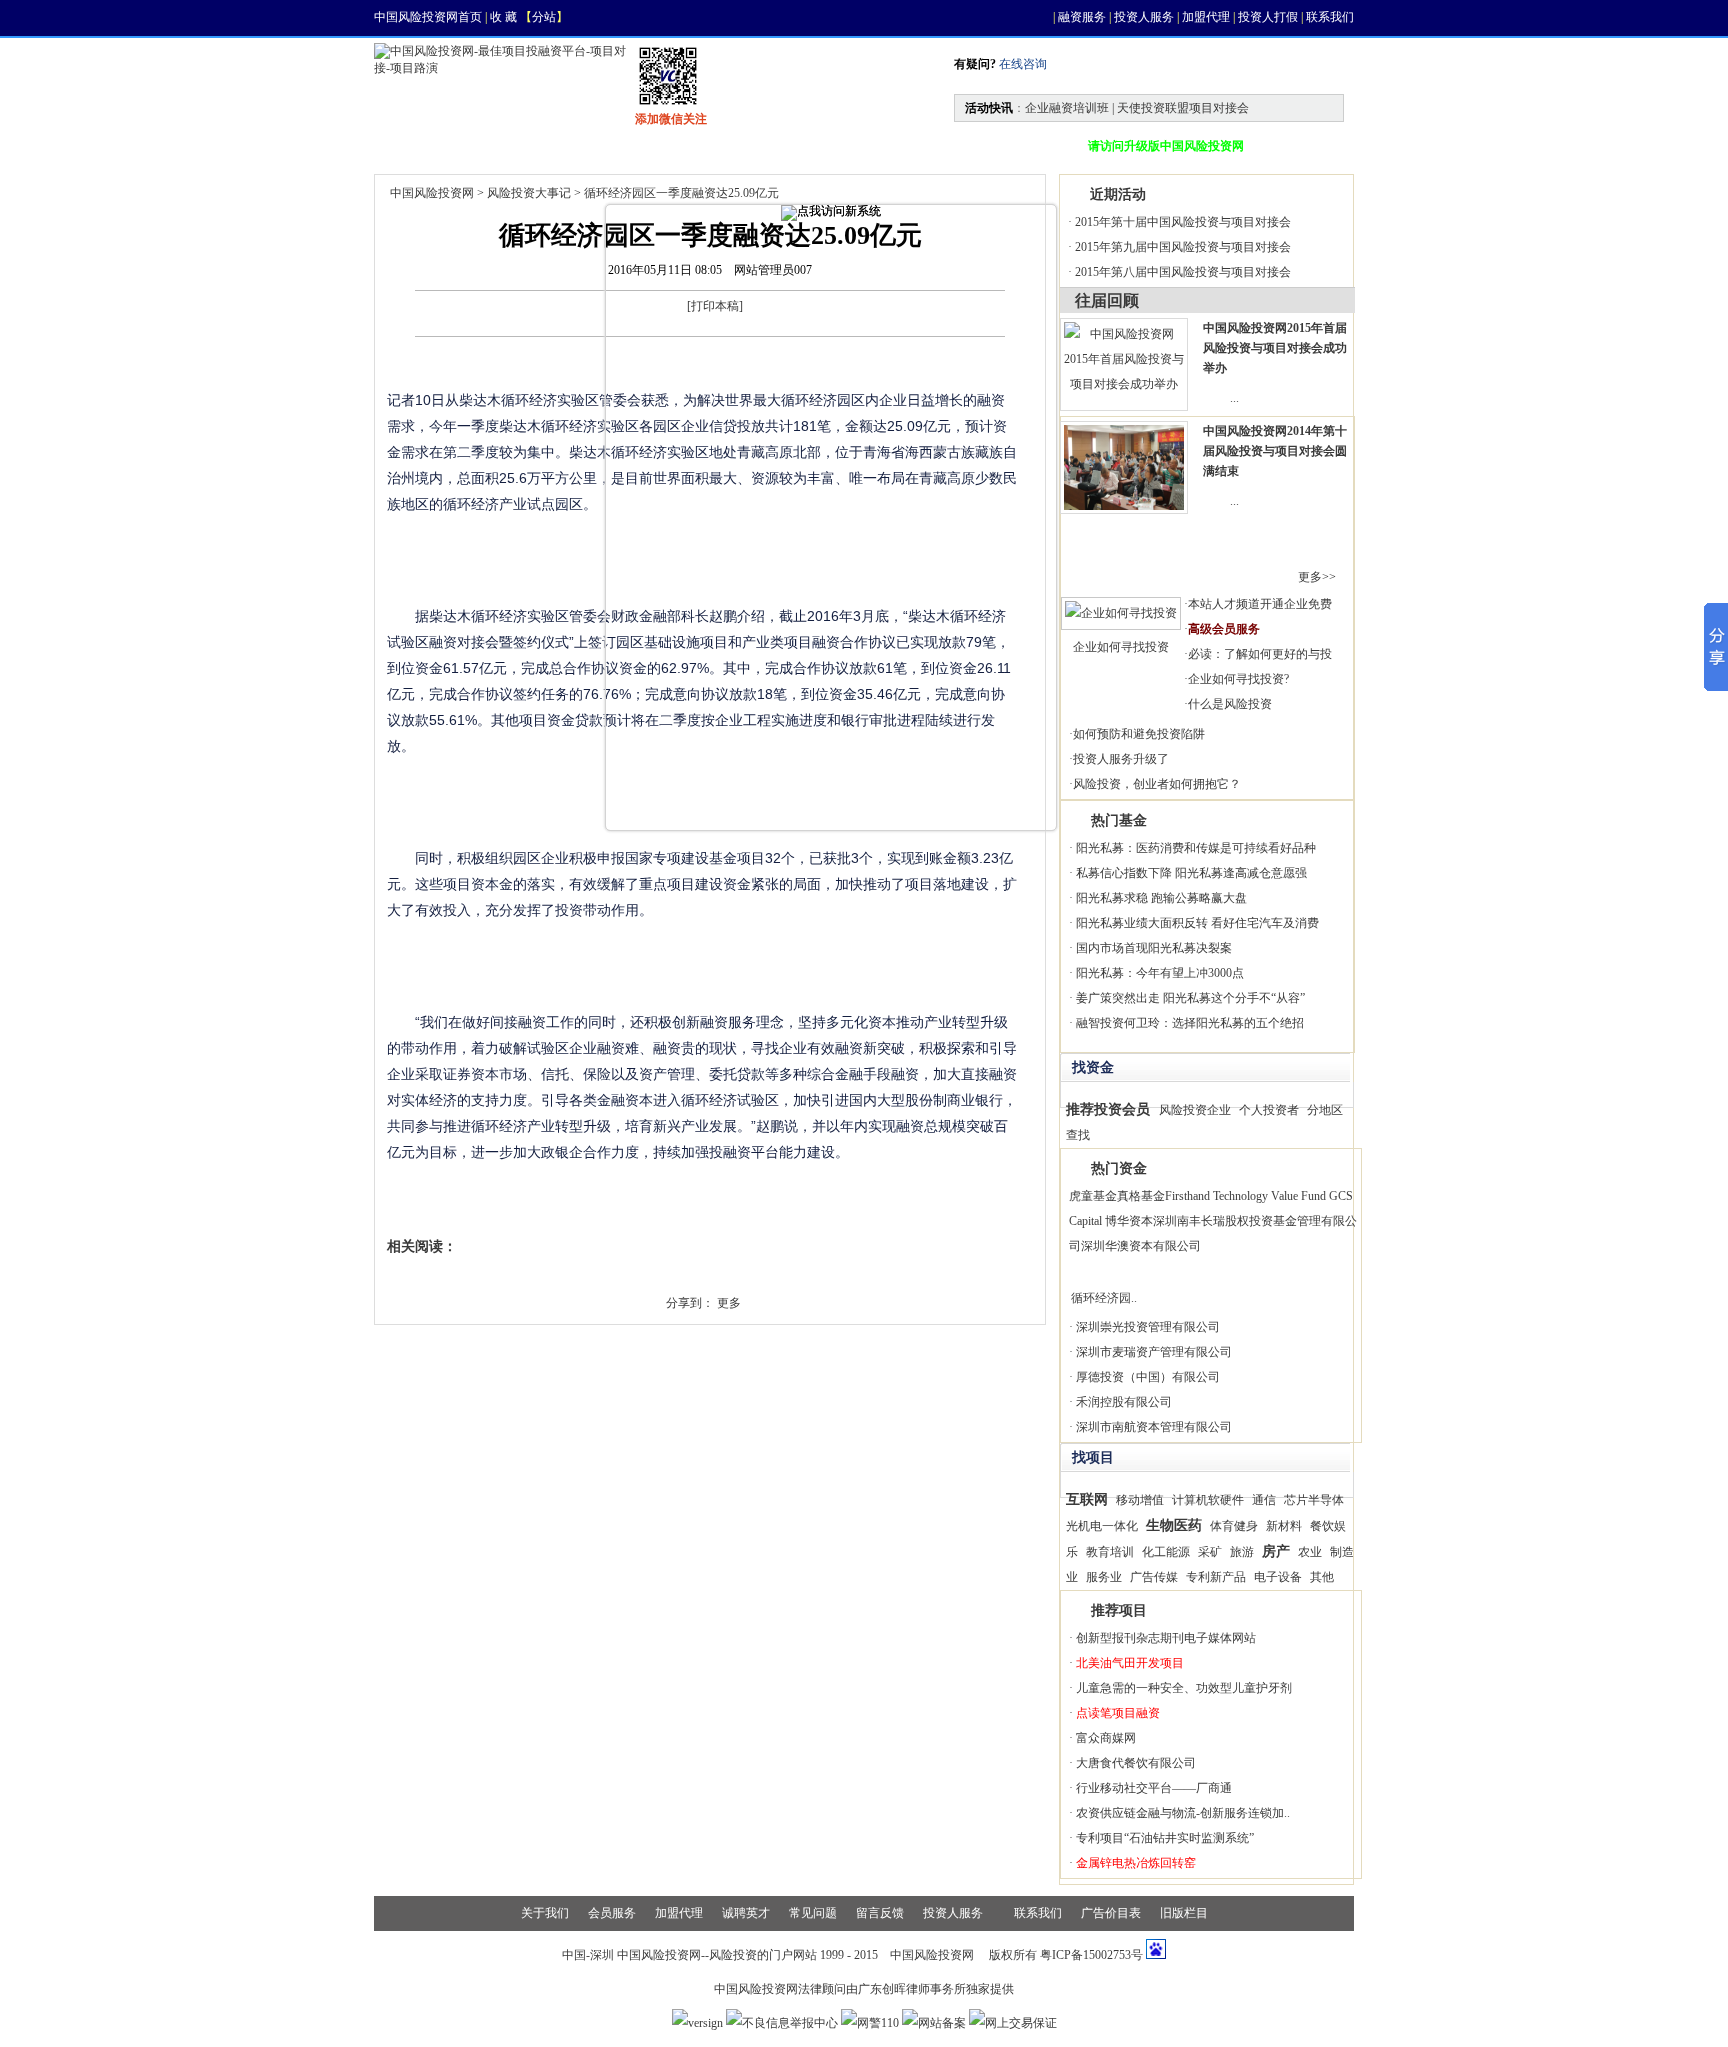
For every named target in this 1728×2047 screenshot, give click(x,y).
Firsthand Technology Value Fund (1245, 1196)
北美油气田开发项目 (1130, 1663)
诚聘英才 (746, 1913)
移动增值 (1140, 1500)
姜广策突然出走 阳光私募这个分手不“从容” (1190, 998)
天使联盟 (896, 146)
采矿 (1210, 1552)
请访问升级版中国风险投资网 (1166, 146)
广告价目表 (1111, 1913)
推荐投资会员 (1108, 1109)
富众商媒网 (1106, 1738)
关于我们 (545, 1913)
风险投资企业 (1195, 1110)
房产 (1276, 1551)
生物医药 (1174, 1525)
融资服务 (1082, 17)
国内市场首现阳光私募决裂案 (1154, 948)
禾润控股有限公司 (1124, 1402)
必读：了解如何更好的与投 (1260, 654)
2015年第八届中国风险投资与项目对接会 (1183, 272)
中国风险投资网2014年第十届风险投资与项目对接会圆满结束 (1275, 451)
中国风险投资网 (432, 193)
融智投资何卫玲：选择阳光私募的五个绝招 (1190, 1023)
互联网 (1087, 1499)
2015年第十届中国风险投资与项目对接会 (1183, 222)
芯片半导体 (1314, 1500)
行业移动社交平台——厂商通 (1154, 1788)
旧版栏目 (1184, 1913)
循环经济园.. (1104, 1298)
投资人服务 (1144, 17)
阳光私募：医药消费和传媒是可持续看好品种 (1196, 848)
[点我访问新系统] (831, 213)
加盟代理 (1206, 17)
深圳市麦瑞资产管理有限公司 (1154, 1352)
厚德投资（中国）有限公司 (1148, 1377)
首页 (416, 146)
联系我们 (1330, 17)
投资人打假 (1268, 17)
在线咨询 (1021, 64)
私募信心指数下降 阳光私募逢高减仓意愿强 (1191, 873)
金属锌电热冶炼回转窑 (1136, 1863)
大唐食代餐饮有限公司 (1136, 1763)
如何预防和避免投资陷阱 (1139, 734)
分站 (544, 17)
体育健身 (1234, 1526)
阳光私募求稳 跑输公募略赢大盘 (1161, 898)
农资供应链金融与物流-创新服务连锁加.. (1183, 1813)
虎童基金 (1093, 1196)
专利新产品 (1216, 1577)
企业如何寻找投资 (1121, 647)
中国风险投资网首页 (428, 17)
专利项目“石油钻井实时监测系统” (1165, 1838)
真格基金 (1141, 1196)
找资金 (686, 146)
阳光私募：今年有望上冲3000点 (1160, 973)
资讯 (500, 146)
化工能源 (1166, 1552)
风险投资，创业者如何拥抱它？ (1157, 784)
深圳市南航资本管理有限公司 (1154, 1427)
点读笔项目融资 (1118, 1713)
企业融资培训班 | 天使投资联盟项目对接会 (1137, 108)
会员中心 (1004, 146)
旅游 (1242, 1552)
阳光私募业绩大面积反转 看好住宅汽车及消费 (1197, 923)
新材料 (1284, 1526)
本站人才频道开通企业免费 (1260, 604)
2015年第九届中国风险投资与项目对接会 (1183, 247)
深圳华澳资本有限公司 (1141, 1246)
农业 (1310, 1552)
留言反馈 (880, 1913)
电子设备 (1278, 1577)
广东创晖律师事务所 (912, 1989)
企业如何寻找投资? (1238, 679)
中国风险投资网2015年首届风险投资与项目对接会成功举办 (1275, 348)
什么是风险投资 (1230, 704)
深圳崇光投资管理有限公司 (1148, 1327)
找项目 (590, 146)
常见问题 (813, 1913)
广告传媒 (1154, 1577)
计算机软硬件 (1208, 1500)
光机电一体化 (1102, 1526)
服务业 (1104, 1577)
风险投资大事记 (529, 193)
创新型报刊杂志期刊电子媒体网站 (1166, 1638)
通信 (1264, 1500)
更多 (729, 1303)
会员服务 (612, 1913)
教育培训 (1110, 1552)
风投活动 (788, 146)
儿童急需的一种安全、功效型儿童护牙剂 (1184, 1688)
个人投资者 (1269, 1110)
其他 (1322, 1577)
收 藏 (503, 17)
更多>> (1317, 577)
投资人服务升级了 (1121, 759)
